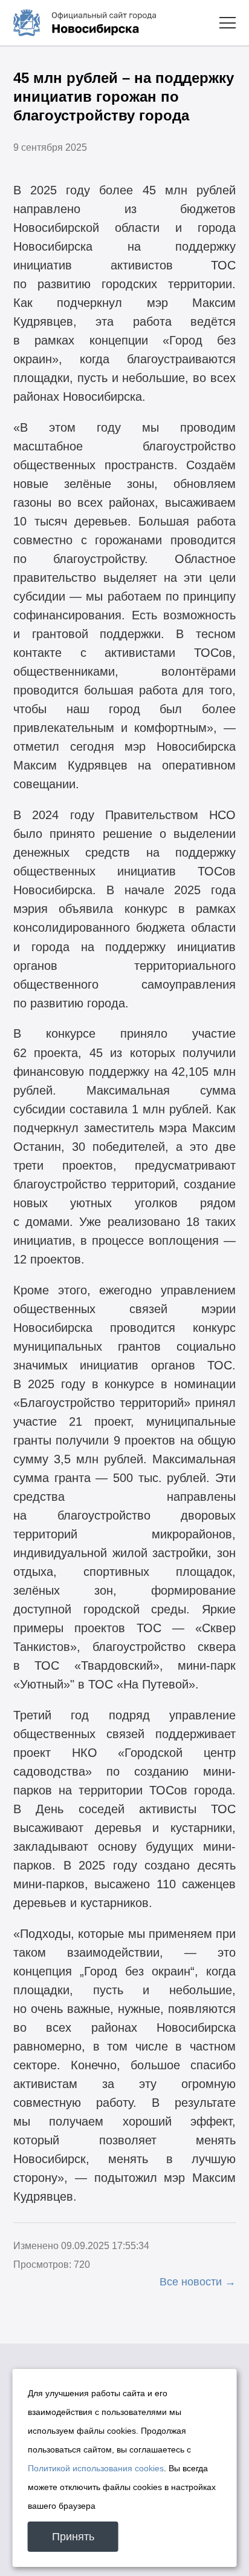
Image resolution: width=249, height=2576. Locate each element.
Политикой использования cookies (96, 2468)
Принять (73, 2537)
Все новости (191, 2282)
